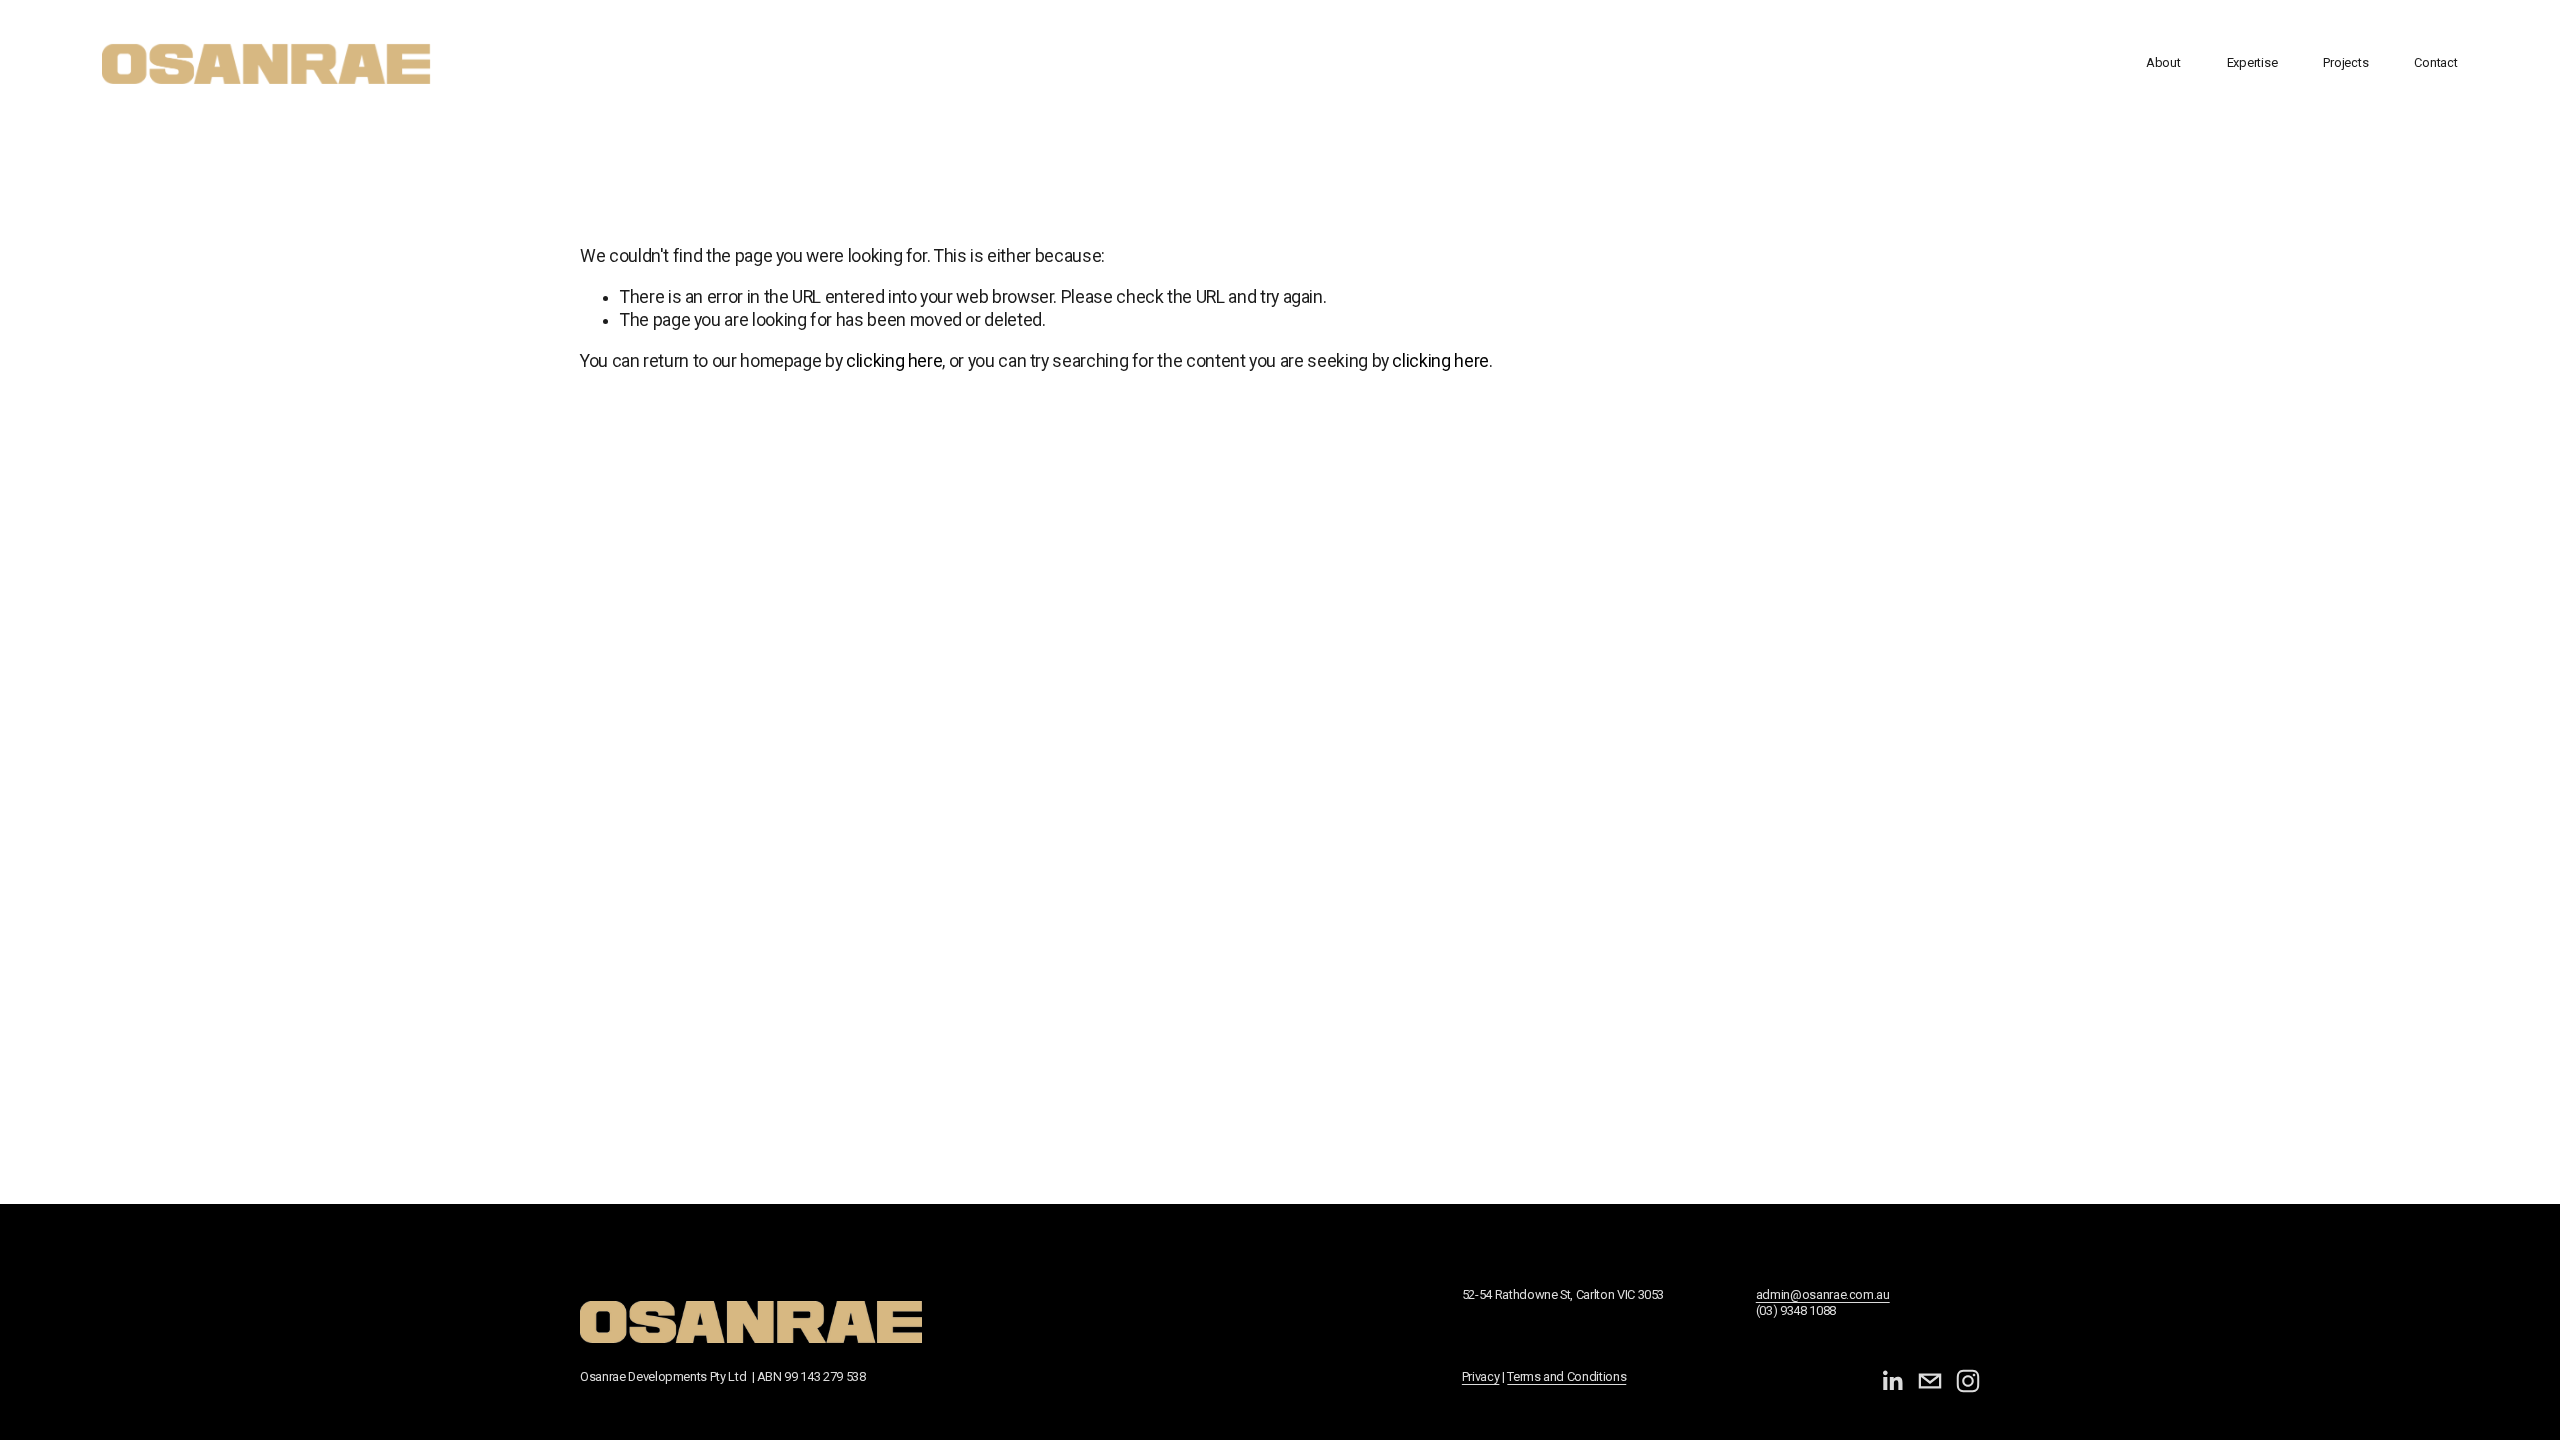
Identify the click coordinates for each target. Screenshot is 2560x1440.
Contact (2435, 62)
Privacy (1481, 1376)
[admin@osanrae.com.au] (1930, 1381)
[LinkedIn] (1892, 1381)
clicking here (894, 361)
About (2163, 62)
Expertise (2252, 62)
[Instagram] (1968, 1381)
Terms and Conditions (1566, 1376)
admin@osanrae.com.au (1823, 1294)
